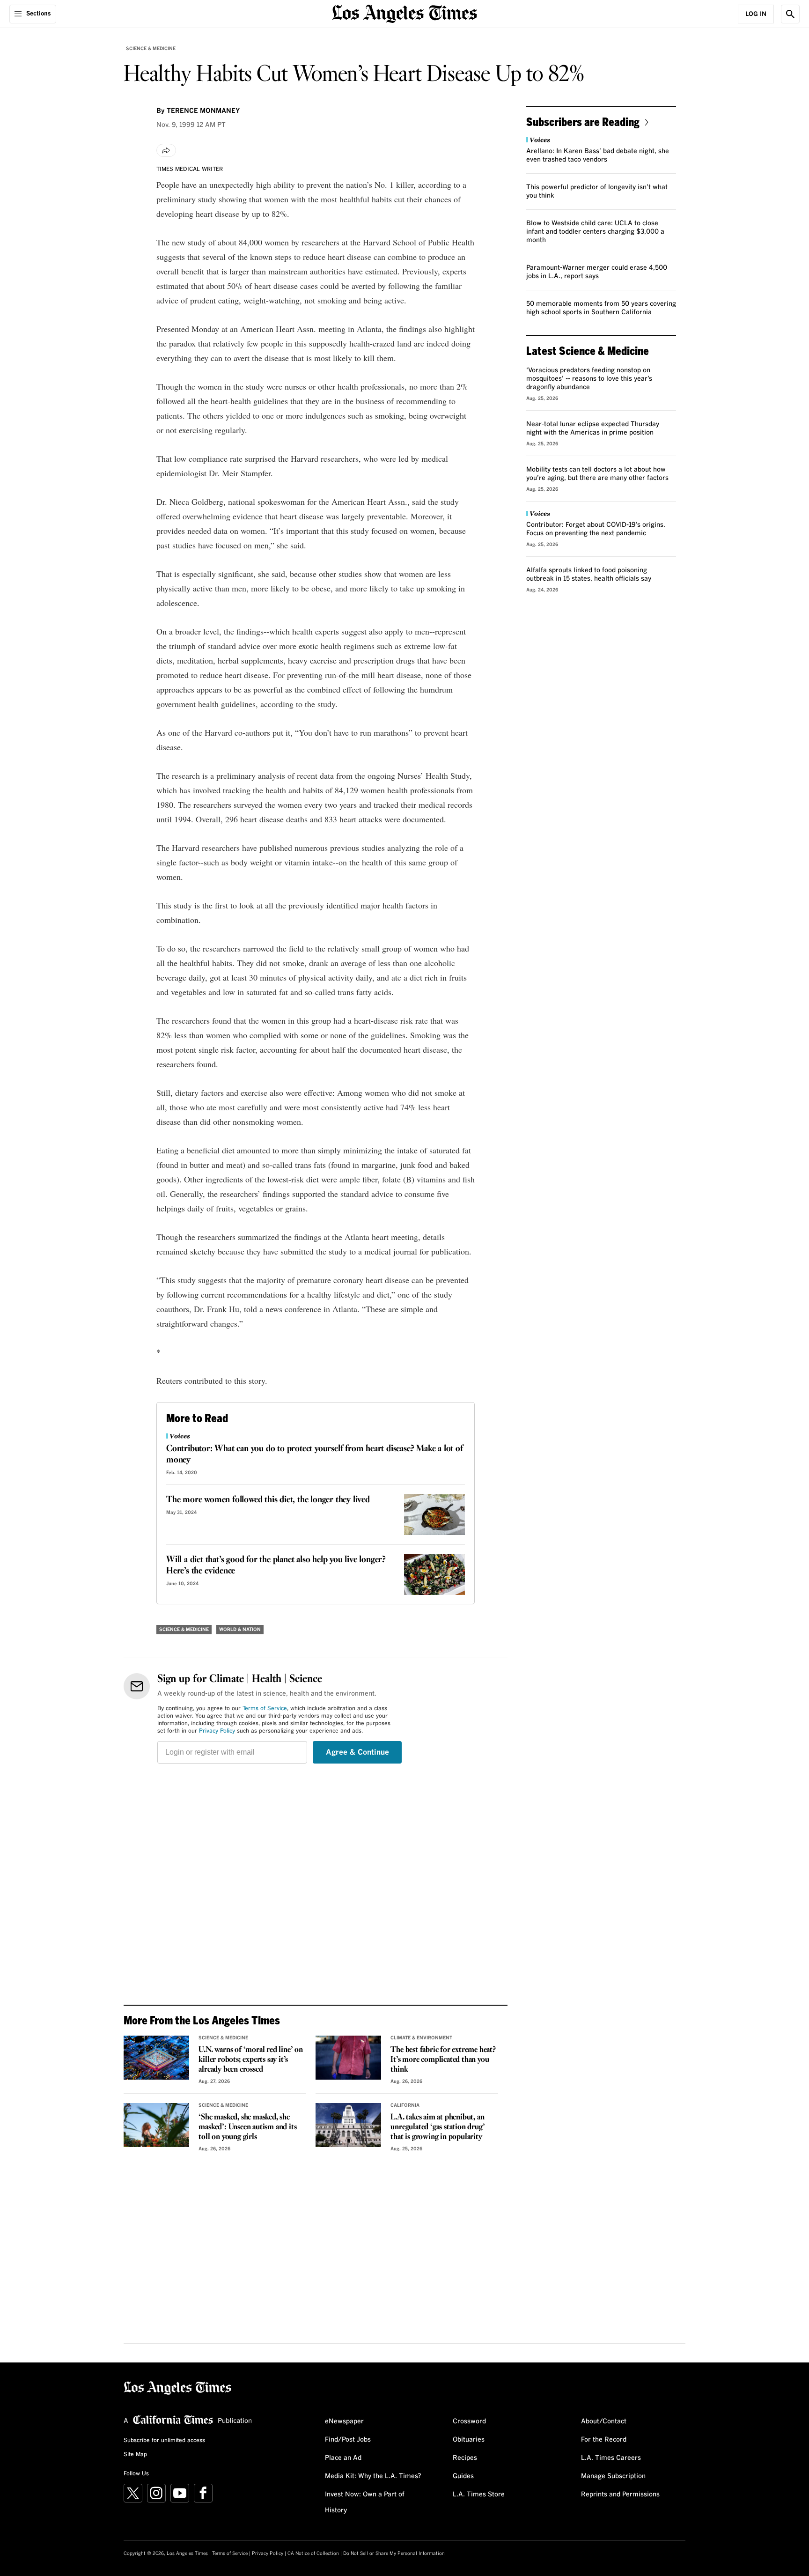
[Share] (166, 150)
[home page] (404, 13)
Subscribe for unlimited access (164, 2441)
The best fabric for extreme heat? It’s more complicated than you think (443, 2060)
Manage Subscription (613, 2476)
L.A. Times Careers (611, 2458)
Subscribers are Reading (583, 122)
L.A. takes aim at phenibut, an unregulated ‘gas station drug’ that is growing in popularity (438, 2127)
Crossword (469, 2421)
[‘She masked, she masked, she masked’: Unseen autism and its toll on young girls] (156, 2125)
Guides (463, 2476)
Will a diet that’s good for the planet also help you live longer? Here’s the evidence (276, 1565)
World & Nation (240, 1630)
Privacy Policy (217, 1731)
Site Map (135, 2455)
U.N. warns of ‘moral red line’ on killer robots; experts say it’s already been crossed (250, 2060)
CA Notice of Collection (313, 2554)
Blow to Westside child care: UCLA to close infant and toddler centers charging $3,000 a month (595, 232)
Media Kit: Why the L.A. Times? (373, 2476)
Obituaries (469, 2440)
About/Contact (604, 2421)
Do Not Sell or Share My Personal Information (394, 2554)
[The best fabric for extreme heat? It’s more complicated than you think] (348, 2058)
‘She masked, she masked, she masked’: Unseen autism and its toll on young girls (247, 2127)
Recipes (465, 2458)
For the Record (604, 2440)
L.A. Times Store (479, 2495)
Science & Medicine (151, 49)
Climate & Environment (421, 2038)
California (405, 2105)
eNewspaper (344, 2421)
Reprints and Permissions (620, 2495)
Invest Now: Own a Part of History (365, 2502)
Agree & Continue (357, 1752)
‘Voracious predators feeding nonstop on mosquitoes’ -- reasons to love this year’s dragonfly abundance (589, 379)
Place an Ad (343, 2458)
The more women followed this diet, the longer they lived (268, 1500)
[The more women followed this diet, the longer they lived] (434, 1515)
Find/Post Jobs (348, 2440)
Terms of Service (265, 1709)
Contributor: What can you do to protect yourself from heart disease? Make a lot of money (315, 1454)
